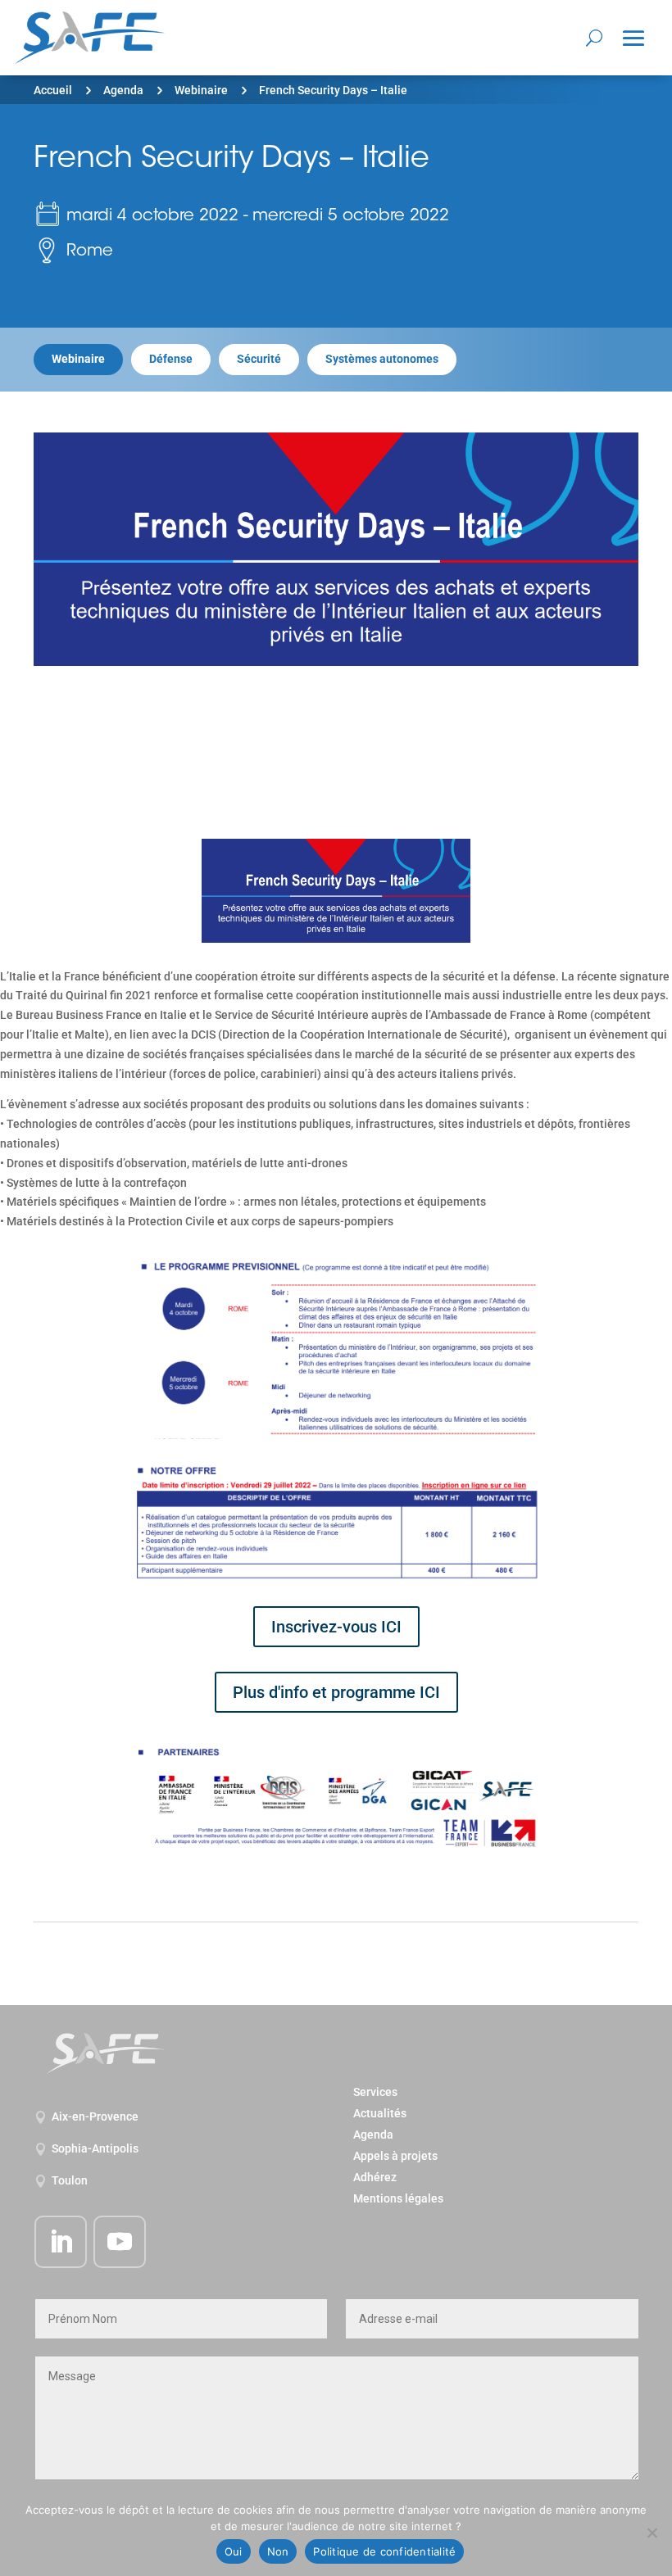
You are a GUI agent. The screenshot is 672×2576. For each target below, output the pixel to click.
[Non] (652, 2533)
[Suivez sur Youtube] (120, 2242)
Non (278, 2551)
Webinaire (201, 90)
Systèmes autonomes (382, 359)
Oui (234, 2551)
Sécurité (259, 359)
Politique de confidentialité (384, 2551)
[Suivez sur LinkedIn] (61, 2242)
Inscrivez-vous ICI (336, 1627)
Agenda (123, 90)
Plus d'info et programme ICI (336, 1692)
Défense (171, 359)
